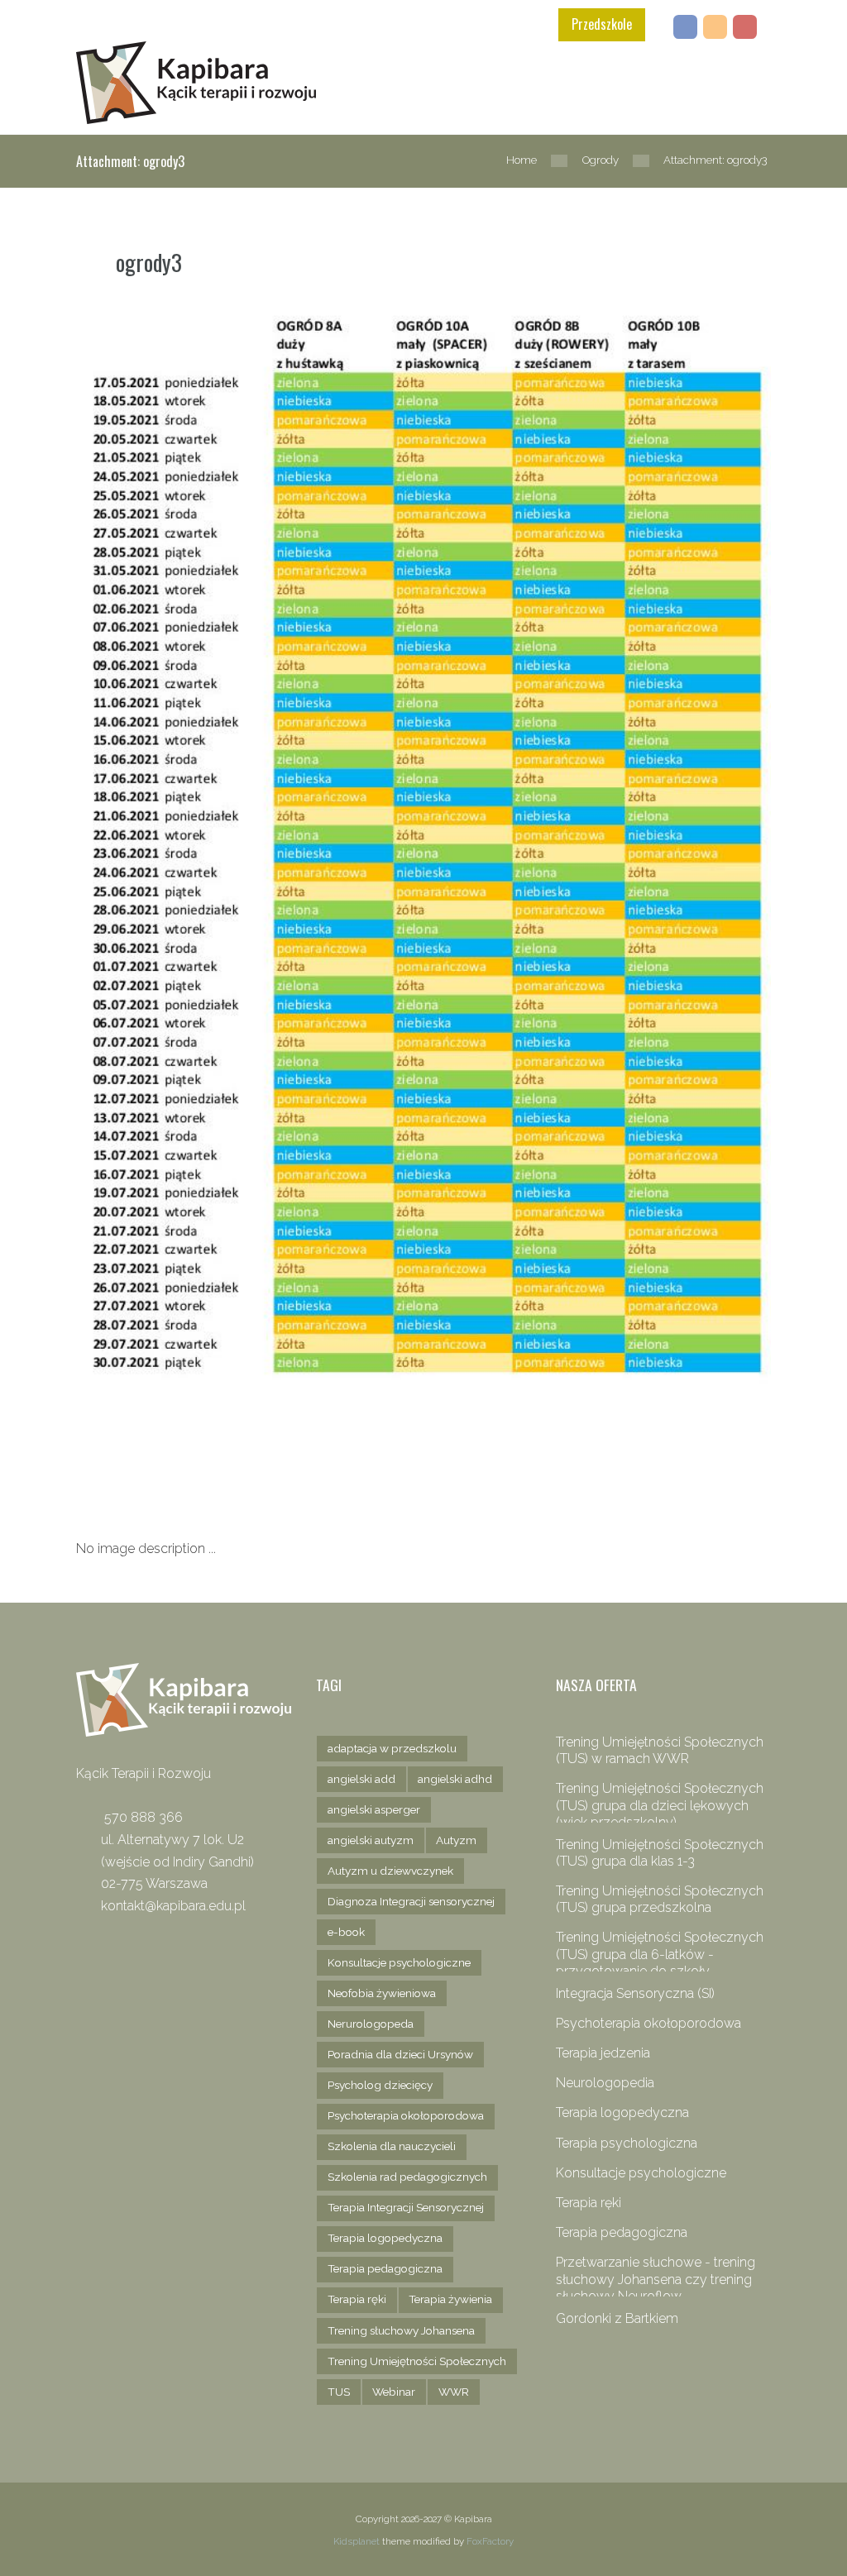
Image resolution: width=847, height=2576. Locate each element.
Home (522, 160)
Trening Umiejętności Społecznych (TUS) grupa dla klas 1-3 (660, 1853)
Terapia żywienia (450, 2299)
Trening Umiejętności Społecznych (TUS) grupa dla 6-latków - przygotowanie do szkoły (660, 1954)
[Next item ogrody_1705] (250, 1452)
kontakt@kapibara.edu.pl (173, 1906)
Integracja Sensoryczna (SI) (635, 1993)
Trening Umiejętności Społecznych (417, 2361)
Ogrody (601, 160)
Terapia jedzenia (603, 2053)
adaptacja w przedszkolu (392, 1748)
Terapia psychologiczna (627, 2143)
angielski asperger (374, 1809)
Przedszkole (602, 24)
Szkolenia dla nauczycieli (392, 2146)
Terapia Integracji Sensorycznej (406, 2207)
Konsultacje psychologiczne (399, 1962)
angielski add (361, 1779)
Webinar (394, 2392)
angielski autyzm (371, 1840)
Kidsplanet (357, 2541)
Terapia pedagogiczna (385, 2268)
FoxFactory (490, 2541)
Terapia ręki (357, 2299)
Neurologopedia (605, 2083)
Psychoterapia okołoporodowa (406, 2115)
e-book (346, 1932)
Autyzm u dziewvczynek (390, 1871)
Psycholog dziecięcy (380, 2085)
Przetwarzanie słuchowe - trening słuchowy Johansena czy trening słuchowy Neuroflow (656, 2279)
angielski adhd (455, 1779)
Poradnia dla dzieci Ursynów (400, 2054)
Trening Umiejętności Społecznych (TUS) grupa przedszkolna (660, 1899)
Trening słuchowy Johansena (401, 2330)
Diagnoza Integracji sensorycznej (411, 1901)
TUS (339, 2392)
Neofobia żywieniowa (382, 1993)
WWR (454, 2392)
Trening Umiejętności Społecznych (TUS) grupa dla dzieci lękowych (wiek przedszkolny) (660, 1805)
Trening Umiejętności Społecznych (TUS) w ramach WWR (660, 1750)
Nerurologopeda (371, 2024)
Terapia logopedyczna (385, 2238)
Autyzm (456, 1840)
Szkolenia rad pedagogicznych (407, 2177)
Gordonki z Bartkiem (617, 2318)
